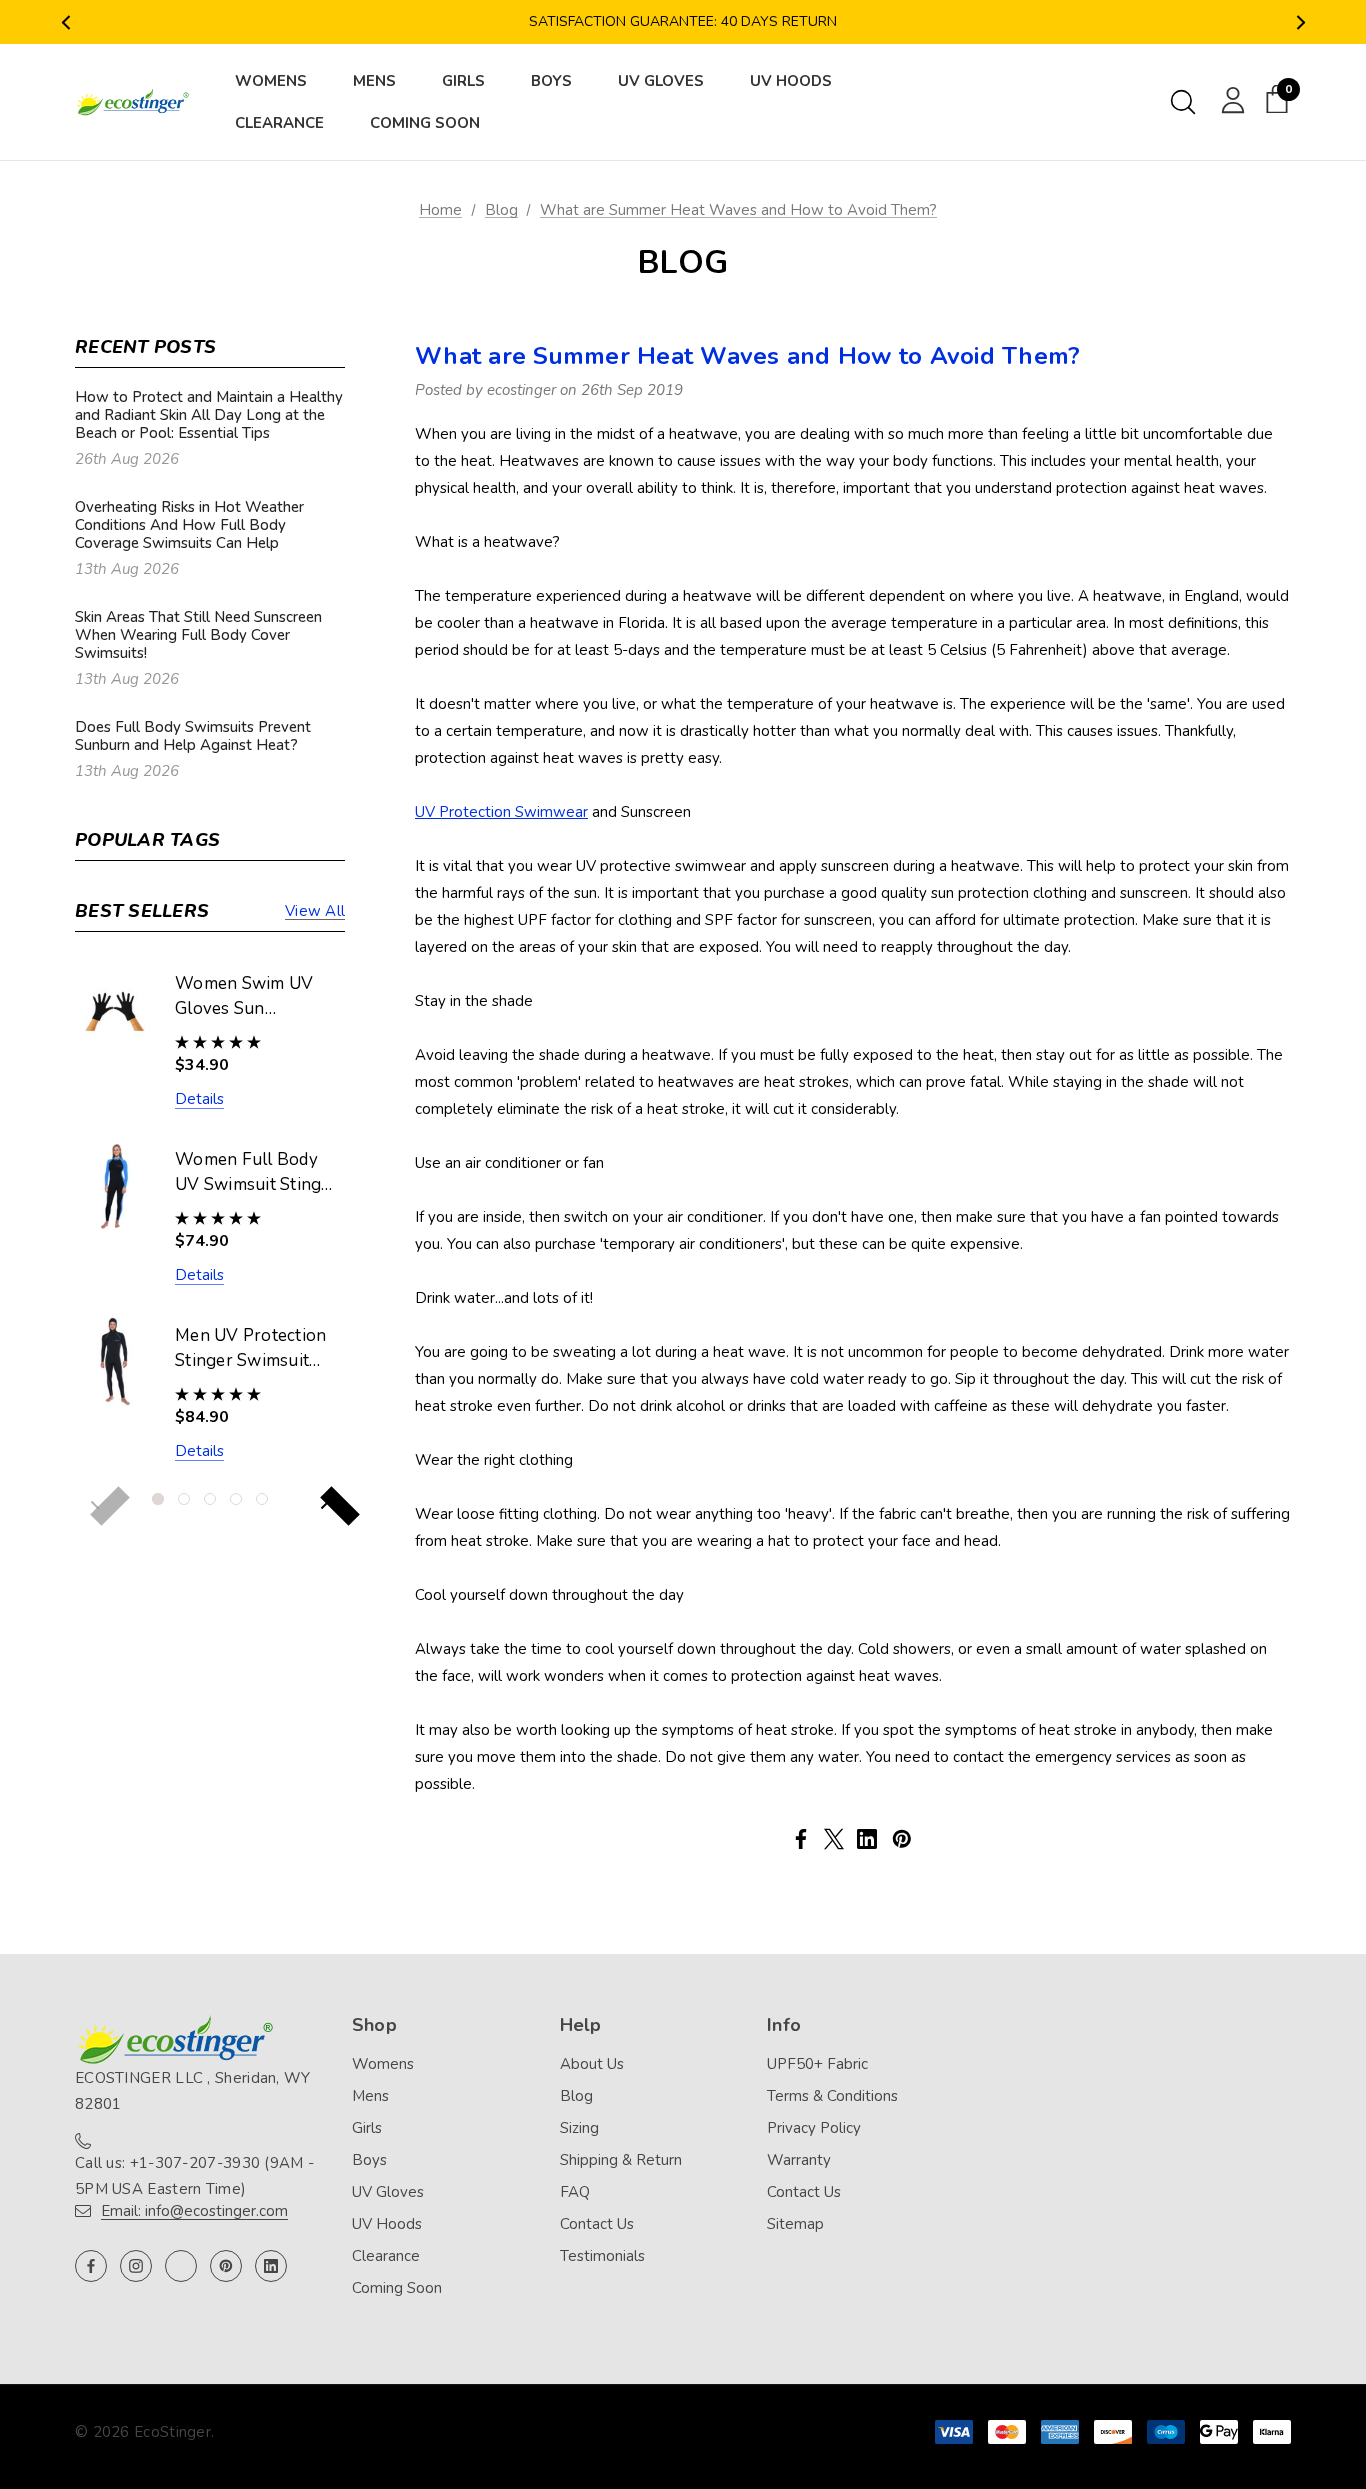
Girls (367, 2128)
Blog (576, 2096)
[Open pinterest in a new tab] (226, 2266)
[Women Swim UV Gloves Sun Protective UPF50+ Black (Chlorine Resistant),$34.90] (115, 1009)
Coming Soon (397, 2288)
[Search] (1183, 102)
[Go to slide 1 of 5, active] (158, 1499)
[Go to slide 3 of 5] (210, 1499)
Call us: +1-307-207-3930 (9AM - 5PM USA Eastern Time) (194, 2176)
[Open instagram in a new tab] (136, 2266)
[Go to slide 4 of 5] (236, 1499)
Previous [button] (65, 22)
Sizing (579, 2128)
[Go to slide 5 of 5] (262, 1499)
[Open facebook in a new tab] (91, 2266)
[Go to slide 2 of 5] (184, 1499)
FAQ (575, 2192)
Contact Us (597, 2224)
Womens (383, 2064)
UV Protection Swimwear (501, 812)
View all (315, 911)
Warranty (799, 2160)
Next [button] (1300, 22)
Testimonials (602, 2256)
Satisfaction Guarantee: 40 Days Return (683, 21)
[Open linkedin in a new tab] (271, 2266)
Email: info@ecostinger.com (194, 2211)
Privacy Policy (814, 2128)
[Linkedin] (867, 1839)
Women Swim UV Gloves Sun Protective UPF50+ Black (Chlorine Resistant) (250, 997)
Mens (370, 2096)
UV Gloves (388, 2192)
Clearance (386, 2256)
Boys (369, 2160)
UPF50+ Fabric (817, 2064)
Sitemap (795, 2224)
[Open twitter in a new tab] (181, 2266)
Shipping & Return (621, 2160)
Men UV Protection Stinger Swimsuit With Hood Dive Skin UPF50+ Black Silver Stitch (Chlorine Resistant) (253, 1349)
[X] (834, 1839)
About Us (592, 2064)
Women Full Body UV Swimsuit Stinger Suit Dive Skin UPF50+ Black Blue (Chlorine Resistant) (256, 1173)
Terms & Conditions (832, 2096)
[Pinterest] (902, 1839)
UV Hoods (387, 2224)
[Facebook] (801, 1839)
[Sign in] (1229, 99)
